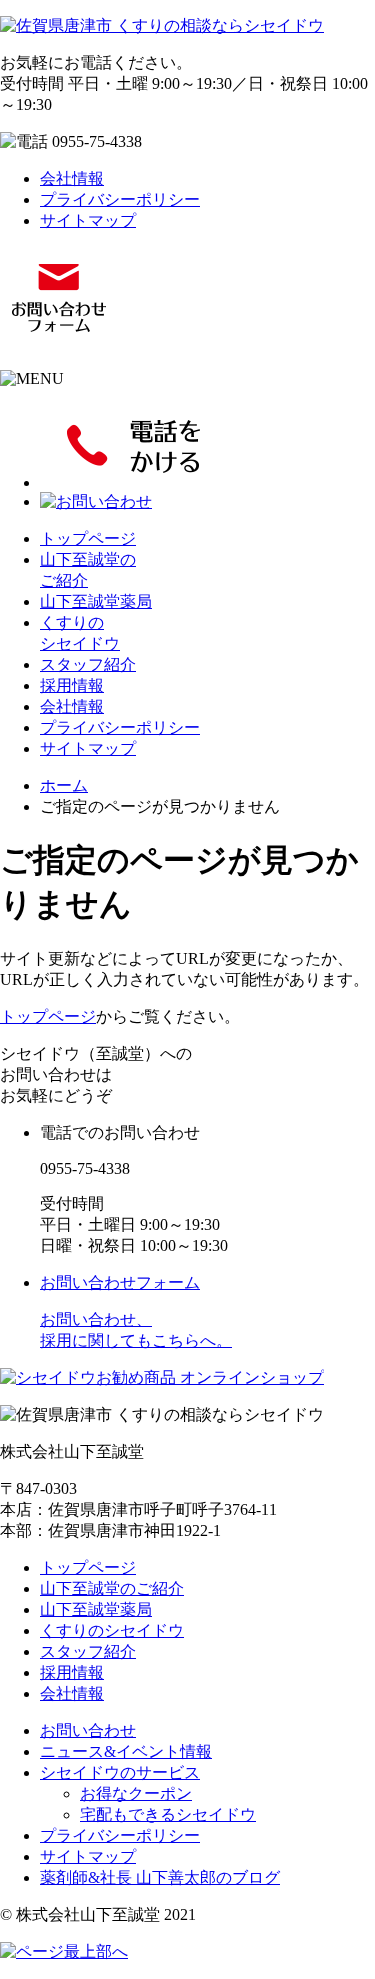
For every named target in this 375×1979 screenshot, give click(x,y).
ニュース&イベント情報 (126, 1751)
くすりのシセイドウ (112, 1630)
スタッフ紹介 (88, 664)
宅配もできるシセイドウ (168, 1814)
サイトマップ (88, 220)
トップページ (88, 538)
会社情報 (72, 178)
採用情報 (72, 685)
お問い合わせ (88, 1730)
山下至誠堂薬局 (96, 601)
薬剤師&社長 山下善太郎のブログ (160, 1877)
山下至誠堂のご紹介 (112, 1588)
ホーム (64, 785)
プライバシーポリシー (120, 199)
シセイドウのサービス (120, 1772)
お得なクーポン (136, 1793)
